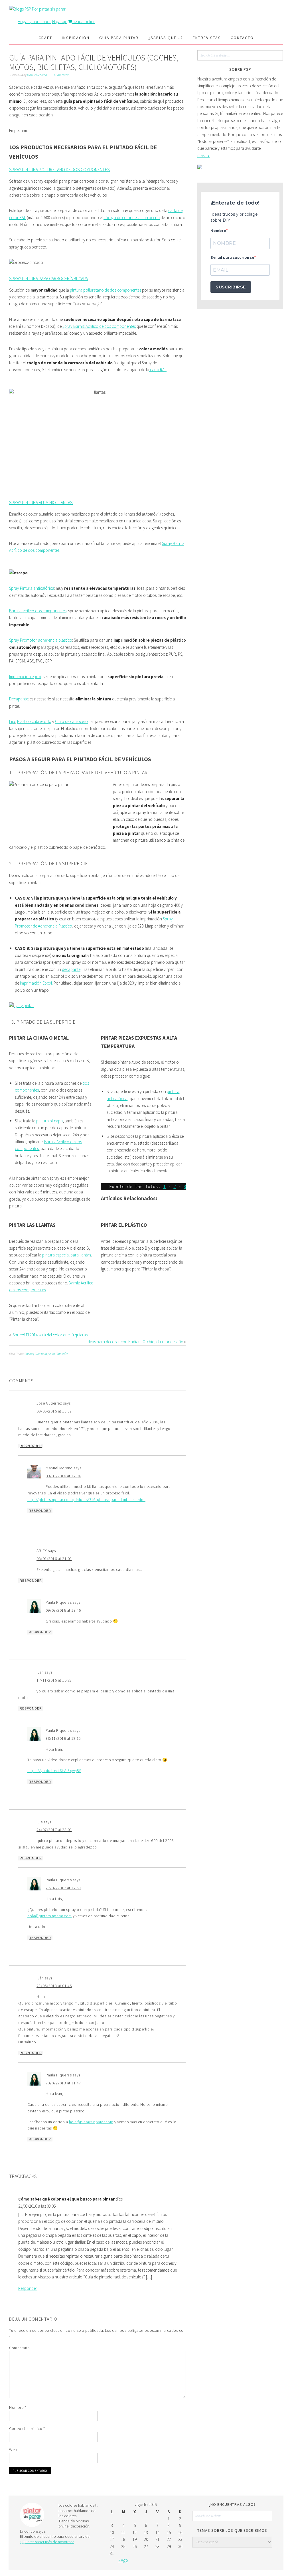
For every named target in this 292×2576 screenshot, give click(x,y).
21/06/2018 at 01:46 (54, 1986)
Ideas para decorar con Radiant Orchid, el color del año (135, 1342)
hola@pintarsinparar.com (50, 1916)
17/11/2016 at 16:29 (54, 1680)
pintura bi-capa (49, 1121)
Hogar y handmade (35, 22)
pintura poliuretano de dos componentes (106, 290)
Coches (29, 1354)
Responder (31, 1446)
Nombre (18, 2407)
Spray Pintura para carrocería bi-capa (48, 278)
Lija (12, 721)
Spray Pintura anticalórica (32, 588)
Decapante (19, 699)
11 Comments (61, 75)
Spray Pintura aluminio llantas (41, 502)
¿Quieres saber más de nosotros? (47, 2542)
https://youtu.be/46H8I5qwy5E (54, 1771)
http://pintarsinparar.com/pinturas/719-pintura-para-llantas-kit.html (86, 1500)
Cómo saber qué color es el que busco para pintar (66, 2199)
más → (203, 155)
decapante (71, 969)
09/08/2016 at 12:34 (63, 1476)
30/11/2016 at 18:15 (63, 1738)
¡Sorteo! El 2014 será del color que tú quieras (50, 1335)
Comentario (19, 2348)
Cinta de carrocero (71, 721)
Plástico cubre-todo (34, 721)
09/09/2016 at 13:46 (63, 1610)
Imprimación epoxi (25, 677)
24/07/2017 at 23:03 (54, 1830)
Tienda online (84, 22)
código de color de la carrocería (132, 218)
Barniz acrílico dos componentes (38, 611)
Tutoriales (62, 1354)
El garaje (60, 22)
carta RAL (158, 370)
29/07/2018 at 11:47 (63, 2083)
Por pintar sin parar (49, 9)
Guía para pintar (45, 1354)
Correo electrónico (27, 2428)
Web (13, 2450)
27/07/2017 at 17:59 (63, 1888)
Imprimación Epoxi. (36, 983)
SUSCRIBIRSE (231, 287)
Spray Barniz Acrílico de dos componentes (99, 326)
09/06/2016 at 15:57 (54, 1411)
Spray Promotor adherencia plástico (41, 640)
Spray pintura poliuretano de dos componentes (59, 169)
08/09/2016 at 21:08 (54, 1559)
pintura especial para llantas (67, 1255)
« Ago (123, 2560)
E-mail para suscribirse (232, 257)
